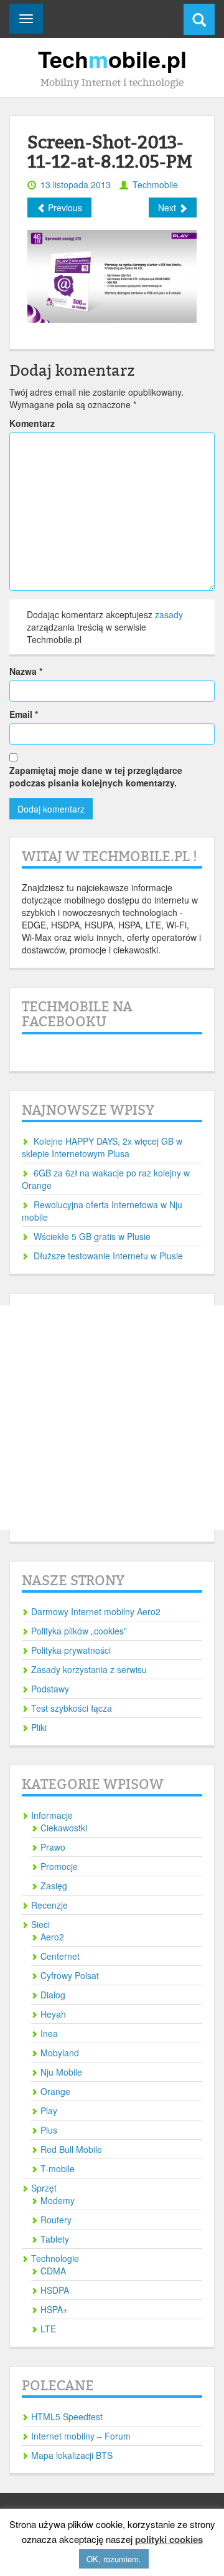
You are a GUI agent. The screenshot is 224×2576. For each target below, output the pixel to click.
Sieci (40, 1924)
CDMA (53, 2271)
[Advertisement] (112, 1418)
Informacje (52, 1815)
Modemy (58, 2200)
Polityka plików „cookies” (79, 1631)
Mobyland (60, 2053)
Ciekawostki (64, 1828)
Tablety (55, 2239)
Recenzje (49, 1905)
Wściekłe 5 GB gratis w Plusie (92, 1236)
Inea (49, 2033)
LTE (48, 2329)
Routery (56, 2220)
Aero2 (52, 1937)
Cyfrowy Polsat (70, 1975)
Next (168, 208)
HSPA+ (54, 2309)
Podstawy (50, 1689)
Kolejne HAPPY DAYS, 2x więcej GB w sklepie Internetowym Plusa (102, 1147)
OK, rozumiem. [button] (114, 2559)
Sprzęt (44, 2188)
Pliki (39, 1727)
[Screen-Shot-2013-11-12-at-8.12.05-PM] (112, 275)
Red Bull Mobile (71, 2149)
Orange (55, 2091)
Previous (64, 208)
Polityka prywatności (71, 1650)
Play (49, 2111)
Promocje (59, 1866)
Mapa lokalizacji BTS (72, 2455)
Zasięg (54, 1886)
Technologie (55, 2258)
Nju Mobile (61, 2072)
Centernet (60, 1956)
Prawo (53, 1847)
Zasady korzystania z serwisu (89, 1669)
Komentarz (32, 423)
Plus (49, 2130)
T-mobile (58, 2168)
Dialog (53, 1995)
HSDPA (55, 2290)
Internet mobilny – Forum (81, 2436)
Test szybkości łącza (72, 1708)
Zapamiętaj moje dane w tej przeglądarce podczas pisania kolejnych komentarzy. (96, 776)
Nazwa (26, 671)
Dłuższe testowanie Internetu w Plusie (108, 1256)
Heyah (53, 2014)
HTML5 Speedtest (67, 2416)
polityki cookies (169, 2540)
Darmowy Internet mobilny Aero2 (96, 1611)
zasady (169, 614)
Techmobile (155, 184)
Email (24, 714)
